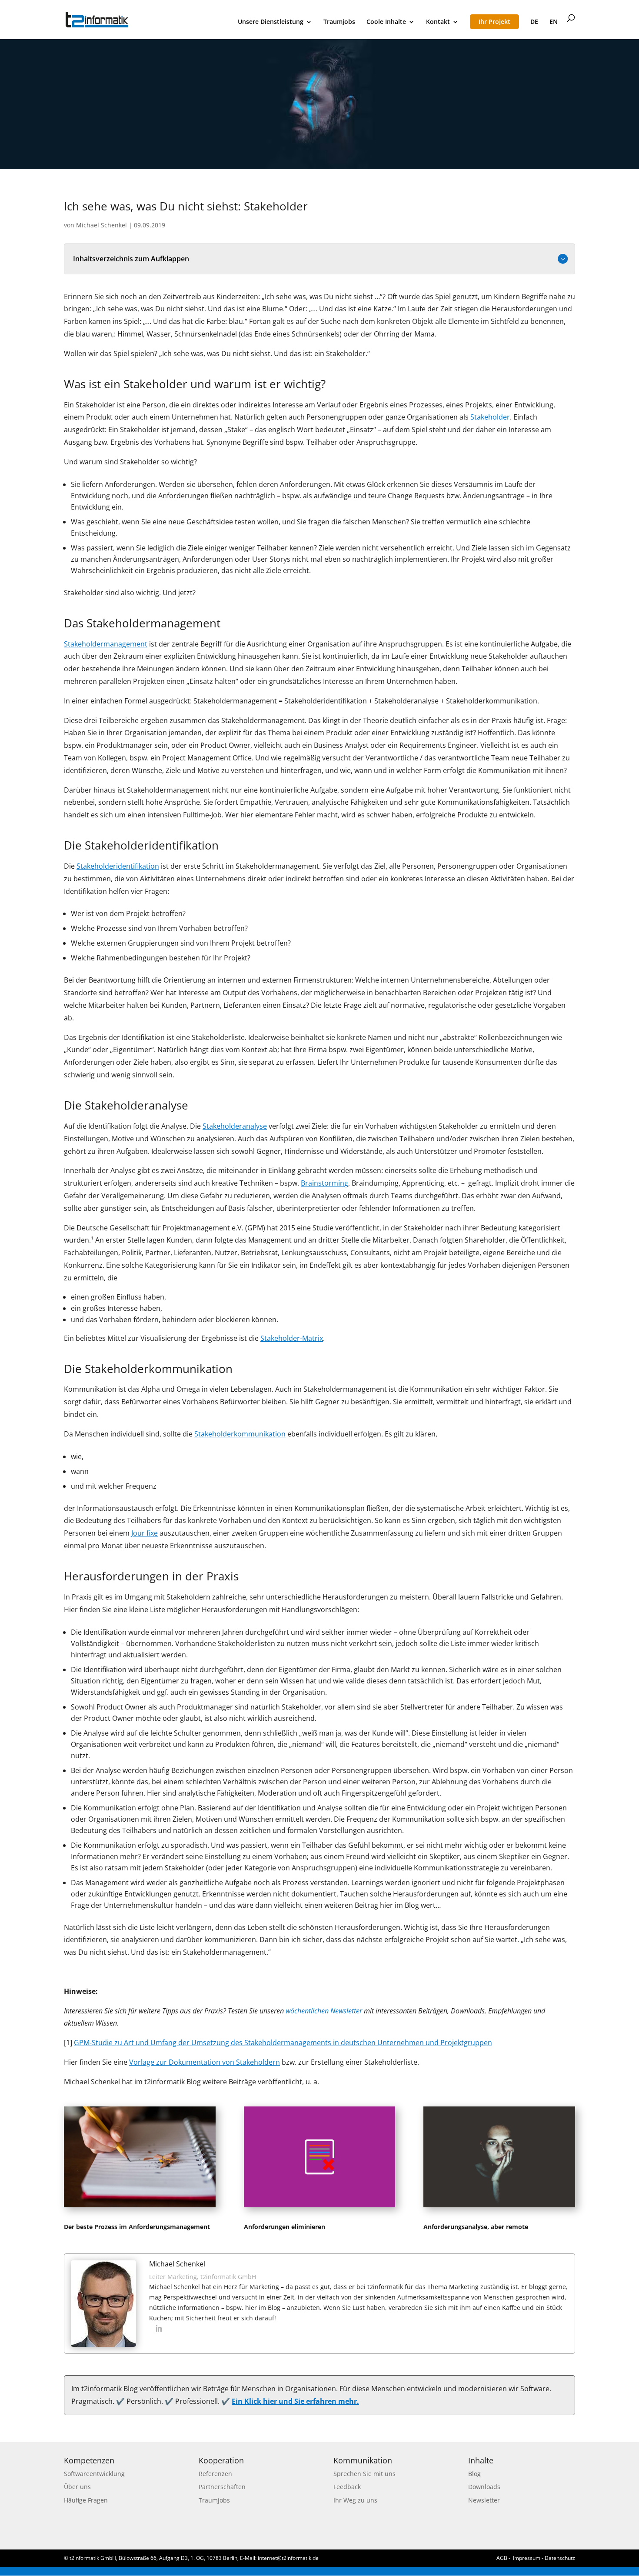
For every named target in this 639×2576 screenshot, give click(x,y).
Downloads (484, 2487)
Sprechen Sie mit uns (364, 2474)
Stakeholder (490, 417)
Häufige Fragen (86, 2500)
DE (534, 22)
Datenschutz (560, 2558)
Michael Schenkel (102, 225)
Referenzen (215, 2474)
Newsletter (484, 2500)
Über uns (77, 2487)
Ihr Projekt (494, 22)
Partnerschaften (222, 2487)
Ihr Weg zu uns (355, 2500)
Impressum (527, 2558)
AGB (502, 2558)
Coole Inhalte (386, 22)
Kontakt (438, 22)
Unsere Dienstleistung (271, 22)
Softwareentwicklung (94, 2474)
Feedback (347, 2487)
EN (554, 22)
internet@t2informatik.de (288, 2558)
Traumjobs (339, 22)
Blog (474, 2474)
